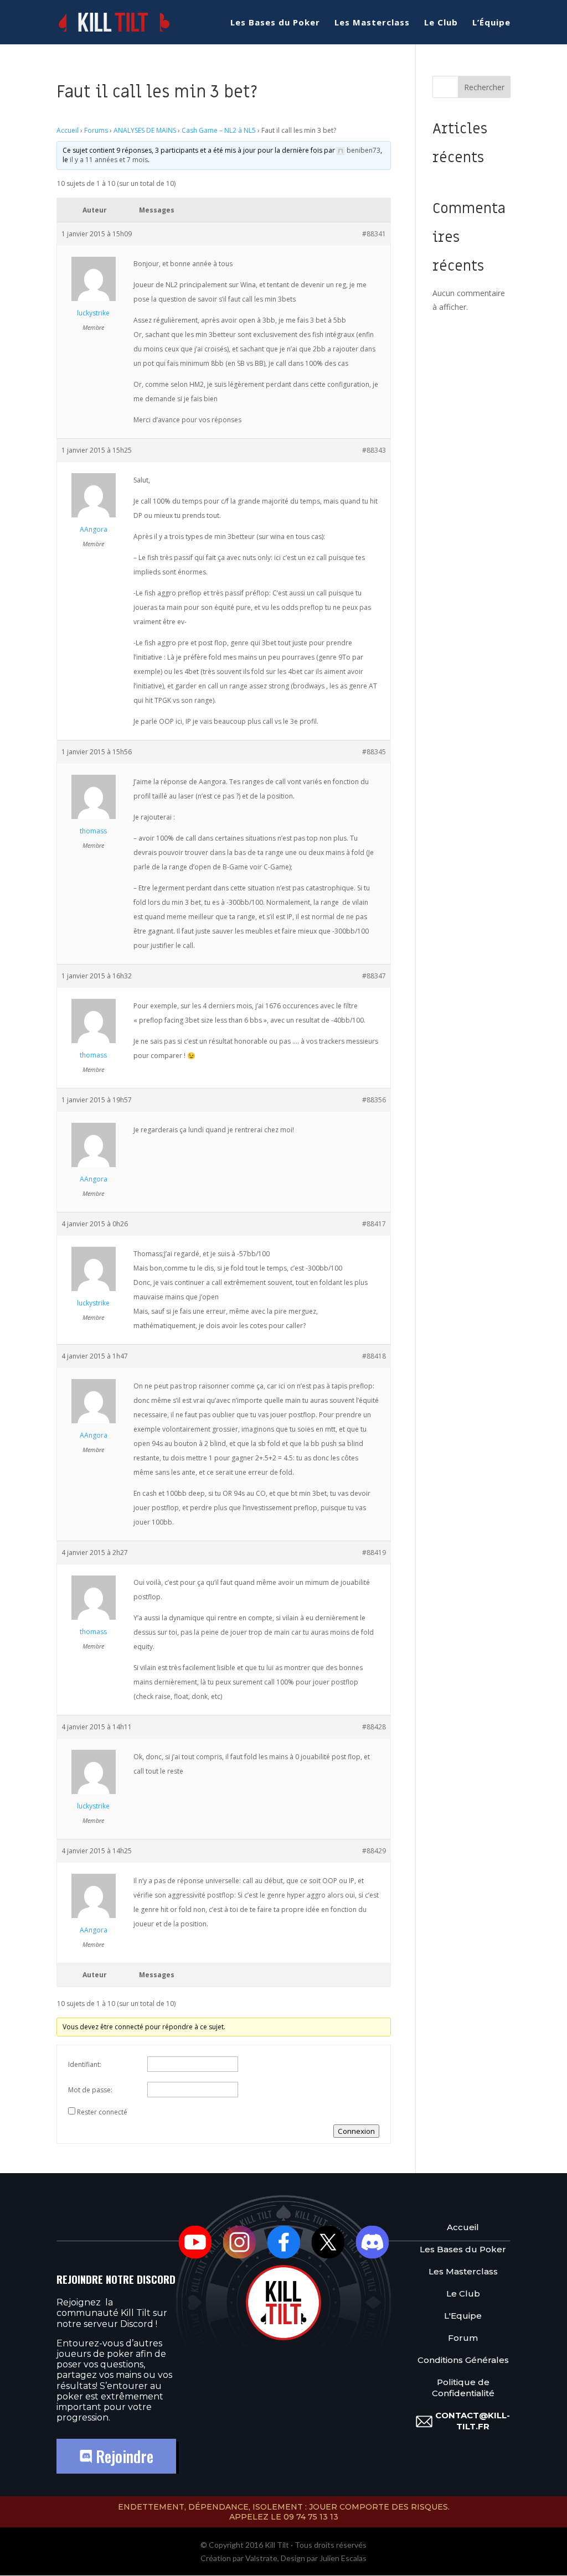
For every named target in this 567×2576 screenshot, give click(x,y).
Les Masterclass (372, 23)
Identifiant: (85, 2064)
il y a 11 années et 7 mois (109, 160)
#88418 (374, 1356)
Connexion (356, 2131)
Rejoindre (123, 2456)
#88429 (374, 1851)
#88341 (374, 234)
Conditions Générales (463, 2360)
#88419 (374, 1553)
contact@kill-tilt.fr (473, 2421)
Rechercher (484, 87)
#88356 (374, 1100)
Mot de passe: (90, 2090)
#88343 (374, 450)
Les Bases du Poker (275, 23)
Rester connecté (102, 2112)
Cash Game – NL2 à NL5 (219, 130)
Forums (96, 130)
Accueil (68, 130)
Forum (463, 2338)
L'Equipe (463, 2316)
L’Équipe (491, 23)
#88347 (374, 976)
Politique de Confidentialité (463, 2388)
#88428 (374, 1727)
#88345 (374, 752)
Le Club (441, 23)
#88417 (374, 1224)
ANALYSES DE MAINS (145, 130)
